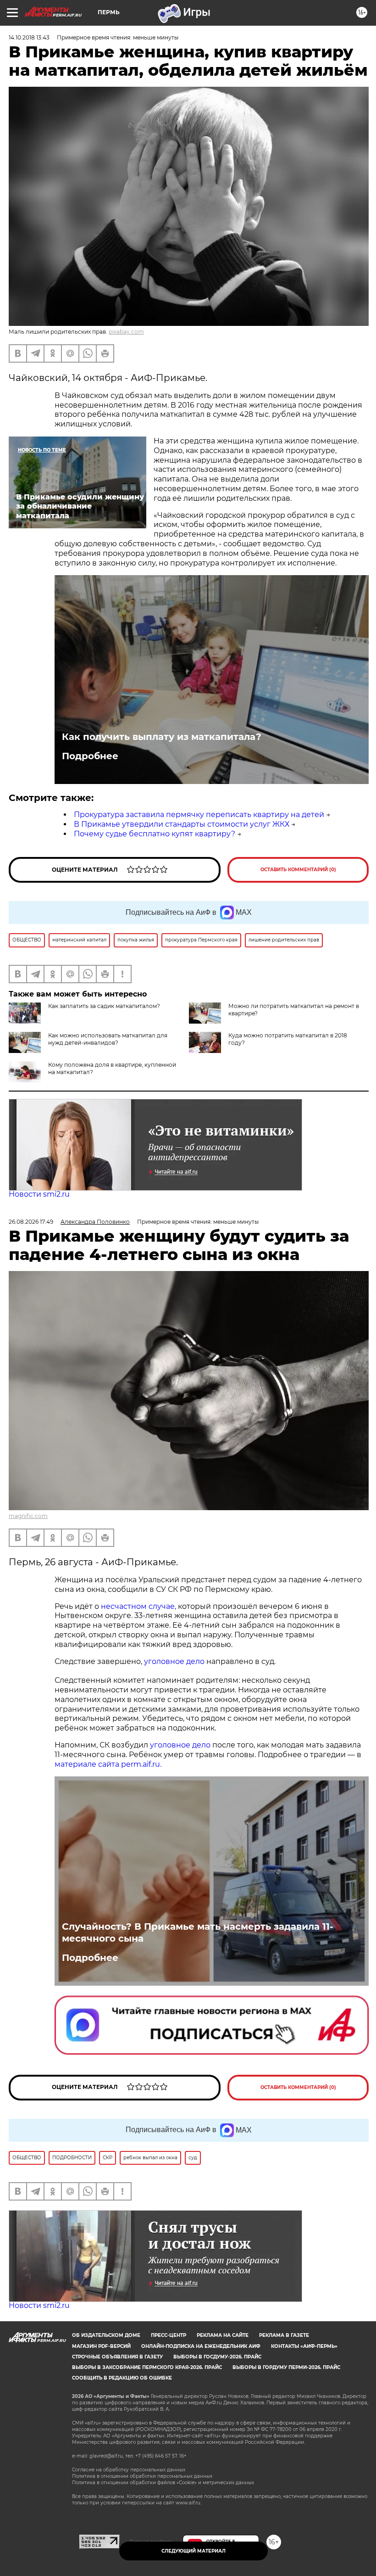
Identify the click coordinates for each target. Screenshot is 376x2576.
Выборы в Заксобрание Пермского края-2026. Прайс (147, 2367)
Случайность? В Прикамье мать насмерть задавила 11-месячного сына (198, 1932)
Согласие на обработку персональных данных (129, 2470)
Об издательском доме (106, 2335)
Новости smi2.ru (39, 1194)
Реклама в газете (284, 2335)
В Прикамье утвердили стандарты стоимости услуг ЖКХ (182, 824)
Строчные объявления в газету (117, 2357)
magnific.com (28, 1516)
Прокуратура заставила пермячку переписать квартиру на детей (199, 815)
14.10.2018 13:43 (29, 37)
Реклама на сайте (223, 2335)
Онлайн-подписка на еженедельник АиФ (201, 2346)
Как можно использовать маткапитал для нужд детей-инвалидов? (108, 1039)
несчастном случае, (139, 1606)
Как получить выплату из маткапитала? (162, 737)
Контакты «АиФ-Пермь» (304, 2346)
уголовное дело (174, 1661)
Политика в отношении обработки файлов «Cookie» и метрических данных (163, 2483)
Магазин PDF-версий (101, 2346)
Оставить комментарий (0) (298, 870)
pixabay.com (126, 332)
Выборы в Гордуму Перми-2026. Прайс (286, 2367)
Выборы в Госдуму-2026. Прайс (217, 2357)
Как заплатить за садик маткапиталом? (104, 1006)
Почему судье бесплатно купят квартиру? (155, 834)
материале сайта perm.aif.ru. (108, 1764)
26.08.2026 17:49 (31, 1222)
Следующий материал (194, 2551)
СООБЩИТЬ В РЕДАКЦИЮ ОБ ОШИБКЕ (122, 2378)
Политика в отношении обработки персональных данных (142, 2476)
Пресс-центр (169, 2335)
